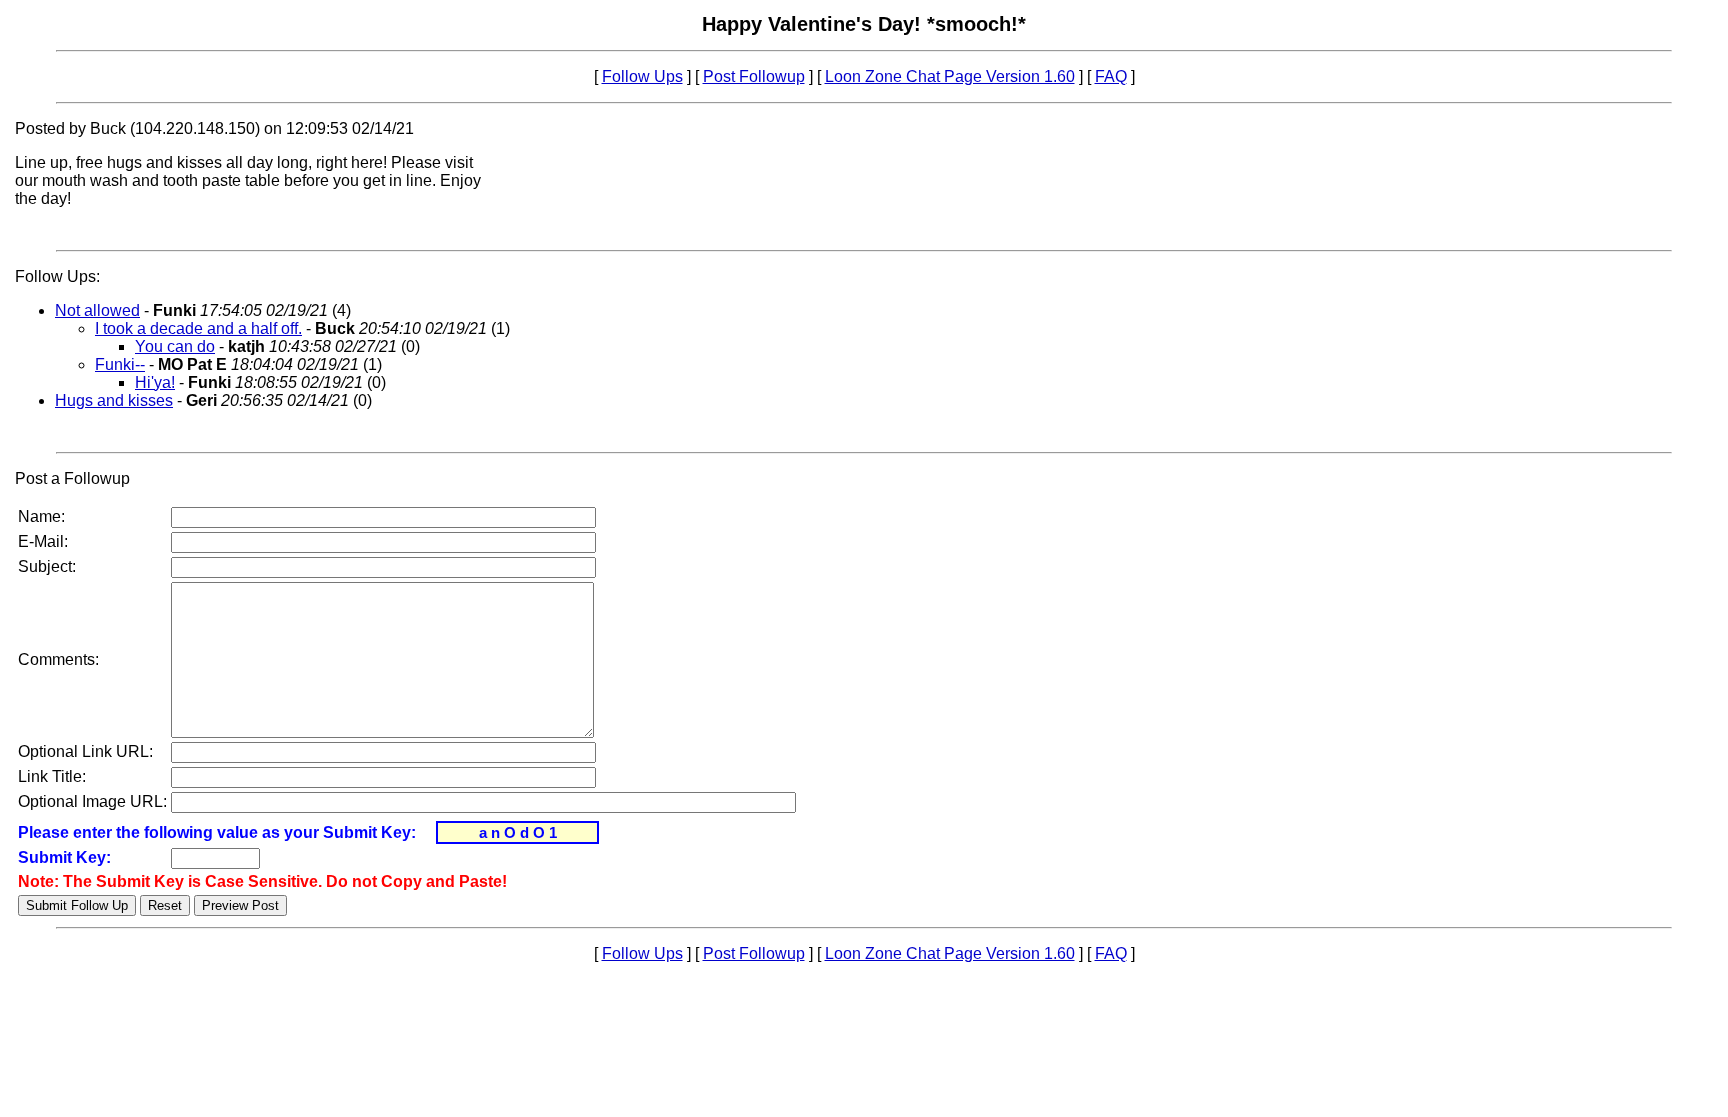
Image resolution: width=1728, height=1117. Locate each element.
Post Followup (754, 76)
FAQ (1111, 76)
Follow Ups (642, 76)
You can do (175, 346)
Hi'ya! (155, 382)
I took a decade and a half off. (198, 328)
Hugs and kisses (114, 400)
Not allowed (97, 310)
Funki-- (120, 364)
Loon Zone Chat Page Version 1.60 (950, 76)
